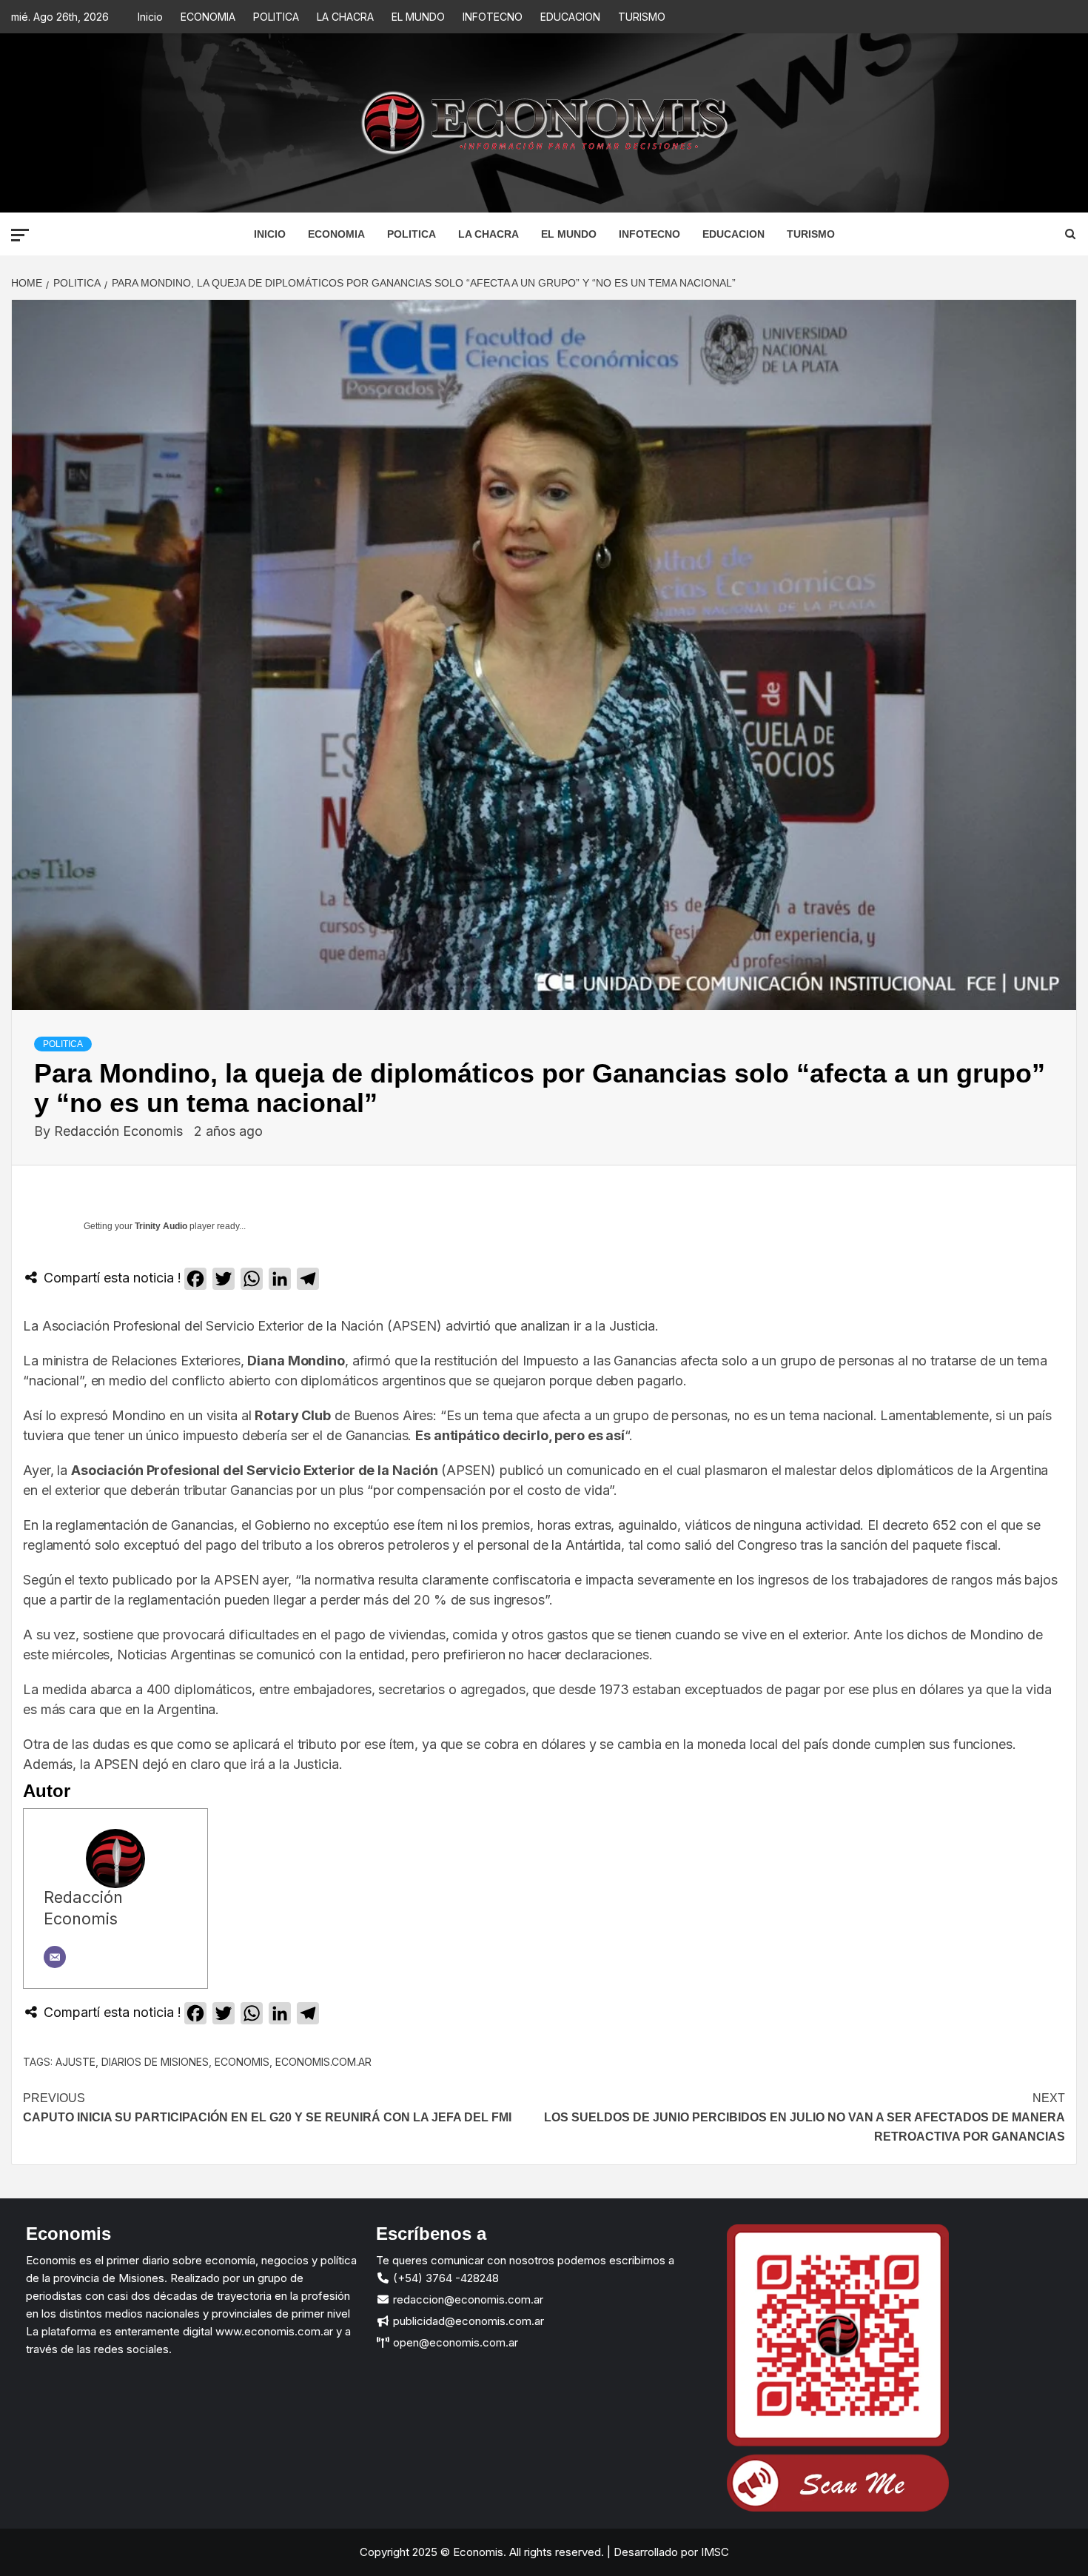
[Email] (55, 1957)
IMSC (713, 2552)
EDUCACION (570, 17)
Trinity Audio (161, 1226)
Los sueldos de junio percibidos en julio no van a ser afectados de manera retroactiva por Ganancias (805, 2117)
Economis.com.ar (323, 2062)
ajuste (75, 2062)
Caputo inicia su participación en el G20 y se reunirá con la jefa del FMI (267, 2108)
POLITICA (276, 17)
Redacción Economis (120, 1131)
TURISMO (642, 17)
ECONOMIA (208, 17)
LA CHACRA (345, 17)
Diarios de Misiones (155, 2062)
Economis (242, 2062)
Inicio (150, 17)
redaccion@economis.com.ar (467, 2299)
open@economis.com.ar (454, 2342)
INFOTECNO (493, 17)
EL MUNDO (418, 17)
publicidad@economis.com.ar (467, 2321)
